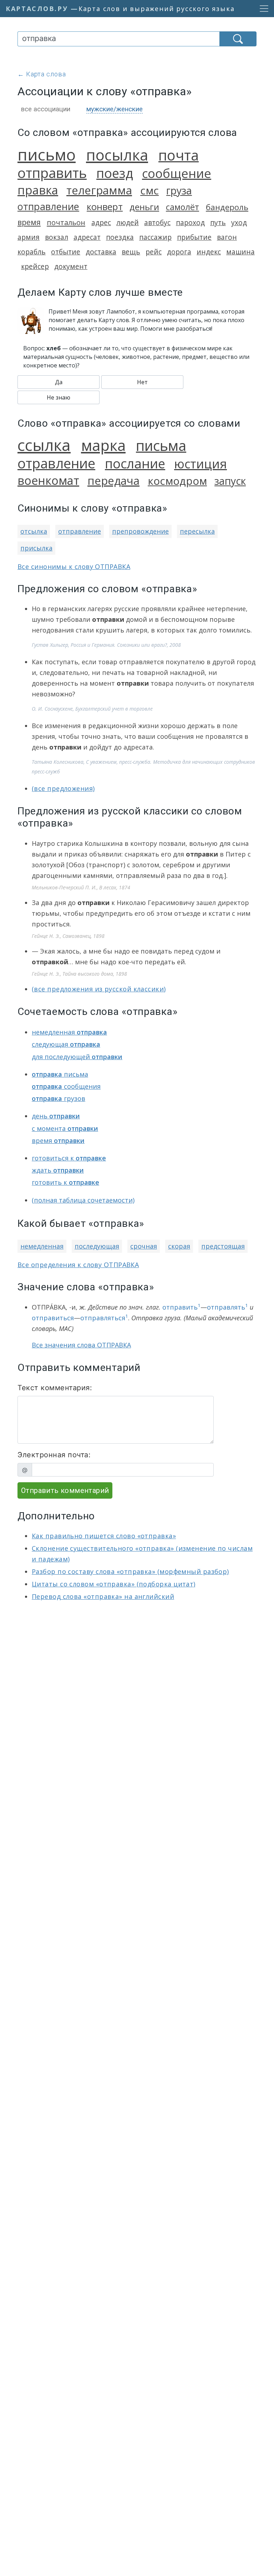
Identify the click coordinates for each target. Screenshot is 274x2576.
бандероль (227, 207)
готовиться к (69, 1158)
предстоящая (223, 1246)
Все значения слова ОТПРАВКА (81, 1345)
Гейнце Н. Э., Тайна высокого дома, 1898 (79, 974)
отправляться (104, 1318)
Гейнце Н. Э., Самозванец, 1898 (68, 936)
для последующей (77, 1057)
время (29, 222)
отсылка (34, 531)
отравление (56, 463)
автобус (157, 222)
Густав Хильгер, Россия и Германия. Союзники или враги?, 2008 (106, 645)
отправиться (53, 1318)
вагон (227, 237)
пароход (190, 222)
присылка (36, 548)
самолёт (182, 207)
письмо (47, 154)
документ (71, 266)
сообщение (177, 173)
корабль (32, 252)
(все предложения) (63, 788)
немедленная (69, 1032)
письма (161, 445)
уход (239, 222)
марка (103, 445)
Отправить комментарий (65, 1490)
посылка (117, 155)
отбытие (66, 252)
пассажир (155, 237)
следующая (66, 1044)
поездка (120, 237)
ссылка (44, 445)
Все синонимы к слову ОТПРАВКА (74, 566)
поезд (115, 173)
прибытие (194, 237)
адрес (101, 222)
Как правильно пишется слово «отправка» (104, 1536)
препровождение (140, 531)
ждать (58, 1170)
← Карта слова (42, 74)
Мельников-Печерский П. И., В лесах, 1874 (81, 887)
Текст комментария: (55, 1388)
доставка (101, 252)
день (56, 1116)
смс (149, 190)
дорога (179, 252)
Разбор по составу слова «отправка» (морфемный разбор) (130, 1571)
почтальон (66, 222)
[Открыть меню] (262, 9)
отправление (48, 206)
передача (113, 481)
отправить (52, 173)
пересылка (197, 531)
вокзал (57, 237)
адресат (87, 237)
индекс (209, 252)
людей (128, 222)
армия (29, 237)
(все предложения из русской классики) (99, 989)
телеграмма (99, 190)
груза (179, 190)
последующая (97, 1246)
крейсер (35, 266)
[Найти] (238, 39)
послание (135, 463)
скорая (179, 1246)
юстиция (201, 464)
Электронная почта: (54, 1455)
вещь (131, 252)
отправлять (227, 1307)
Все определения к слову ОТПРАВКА (78, 1265)
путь (218, 222)
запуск (230, 481)
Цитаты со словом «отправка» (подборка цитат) (114, 1584)
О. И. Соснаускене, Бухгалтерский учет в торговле (92, 709)
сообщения (66, 1086)
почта (179, 155)
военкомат (48, 480)
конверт (105, 207)
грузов (59, 1098)
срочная (144, 1246)
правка (38, 190)
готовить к (65, 1182)
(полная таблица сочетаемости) (83, 1200)
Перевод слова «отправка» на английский (103, 1596)
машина (240, 252)
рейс (154, 252)
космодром (177, 481)
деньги (144, 207)
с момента (65, 1128)
